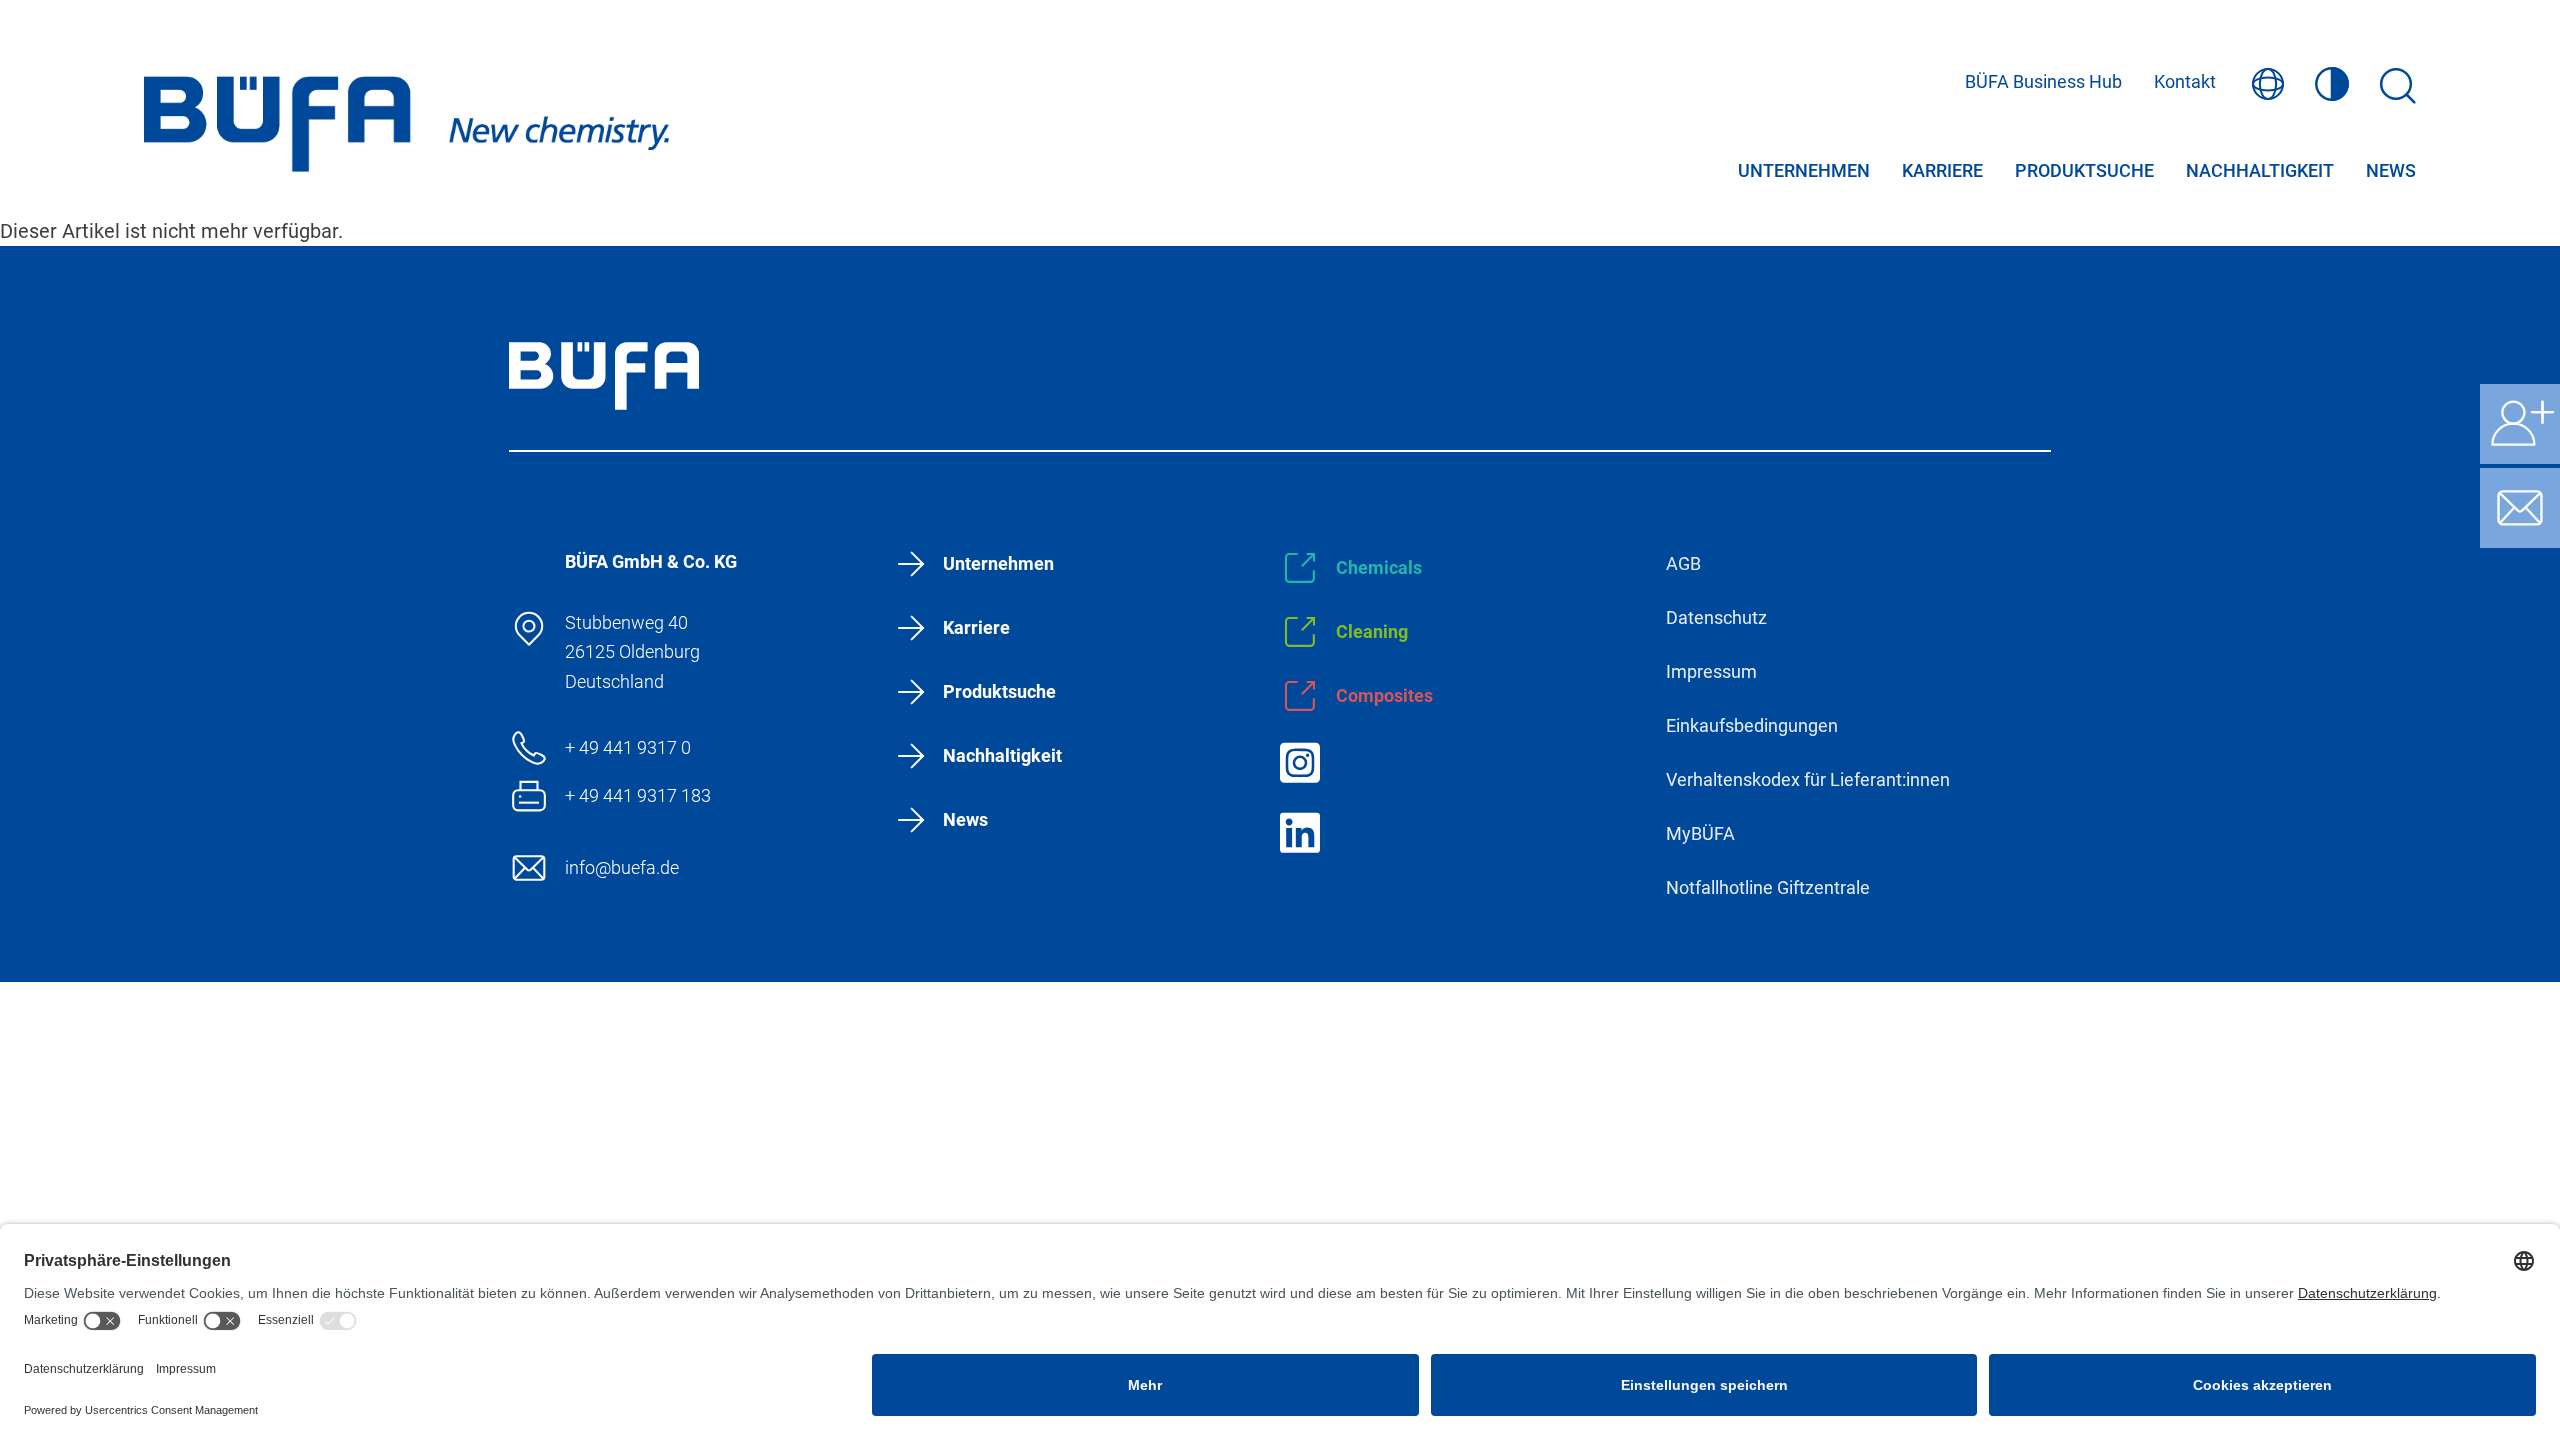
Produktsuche (2084, 172)
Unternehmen (1804, 172)
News (2391, 172)
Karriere (1942, 172)
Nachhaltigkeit (2260, 172)
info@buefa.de (622, 867)
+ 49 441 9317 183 (638, 795)
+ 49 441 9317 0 (628, 747)
